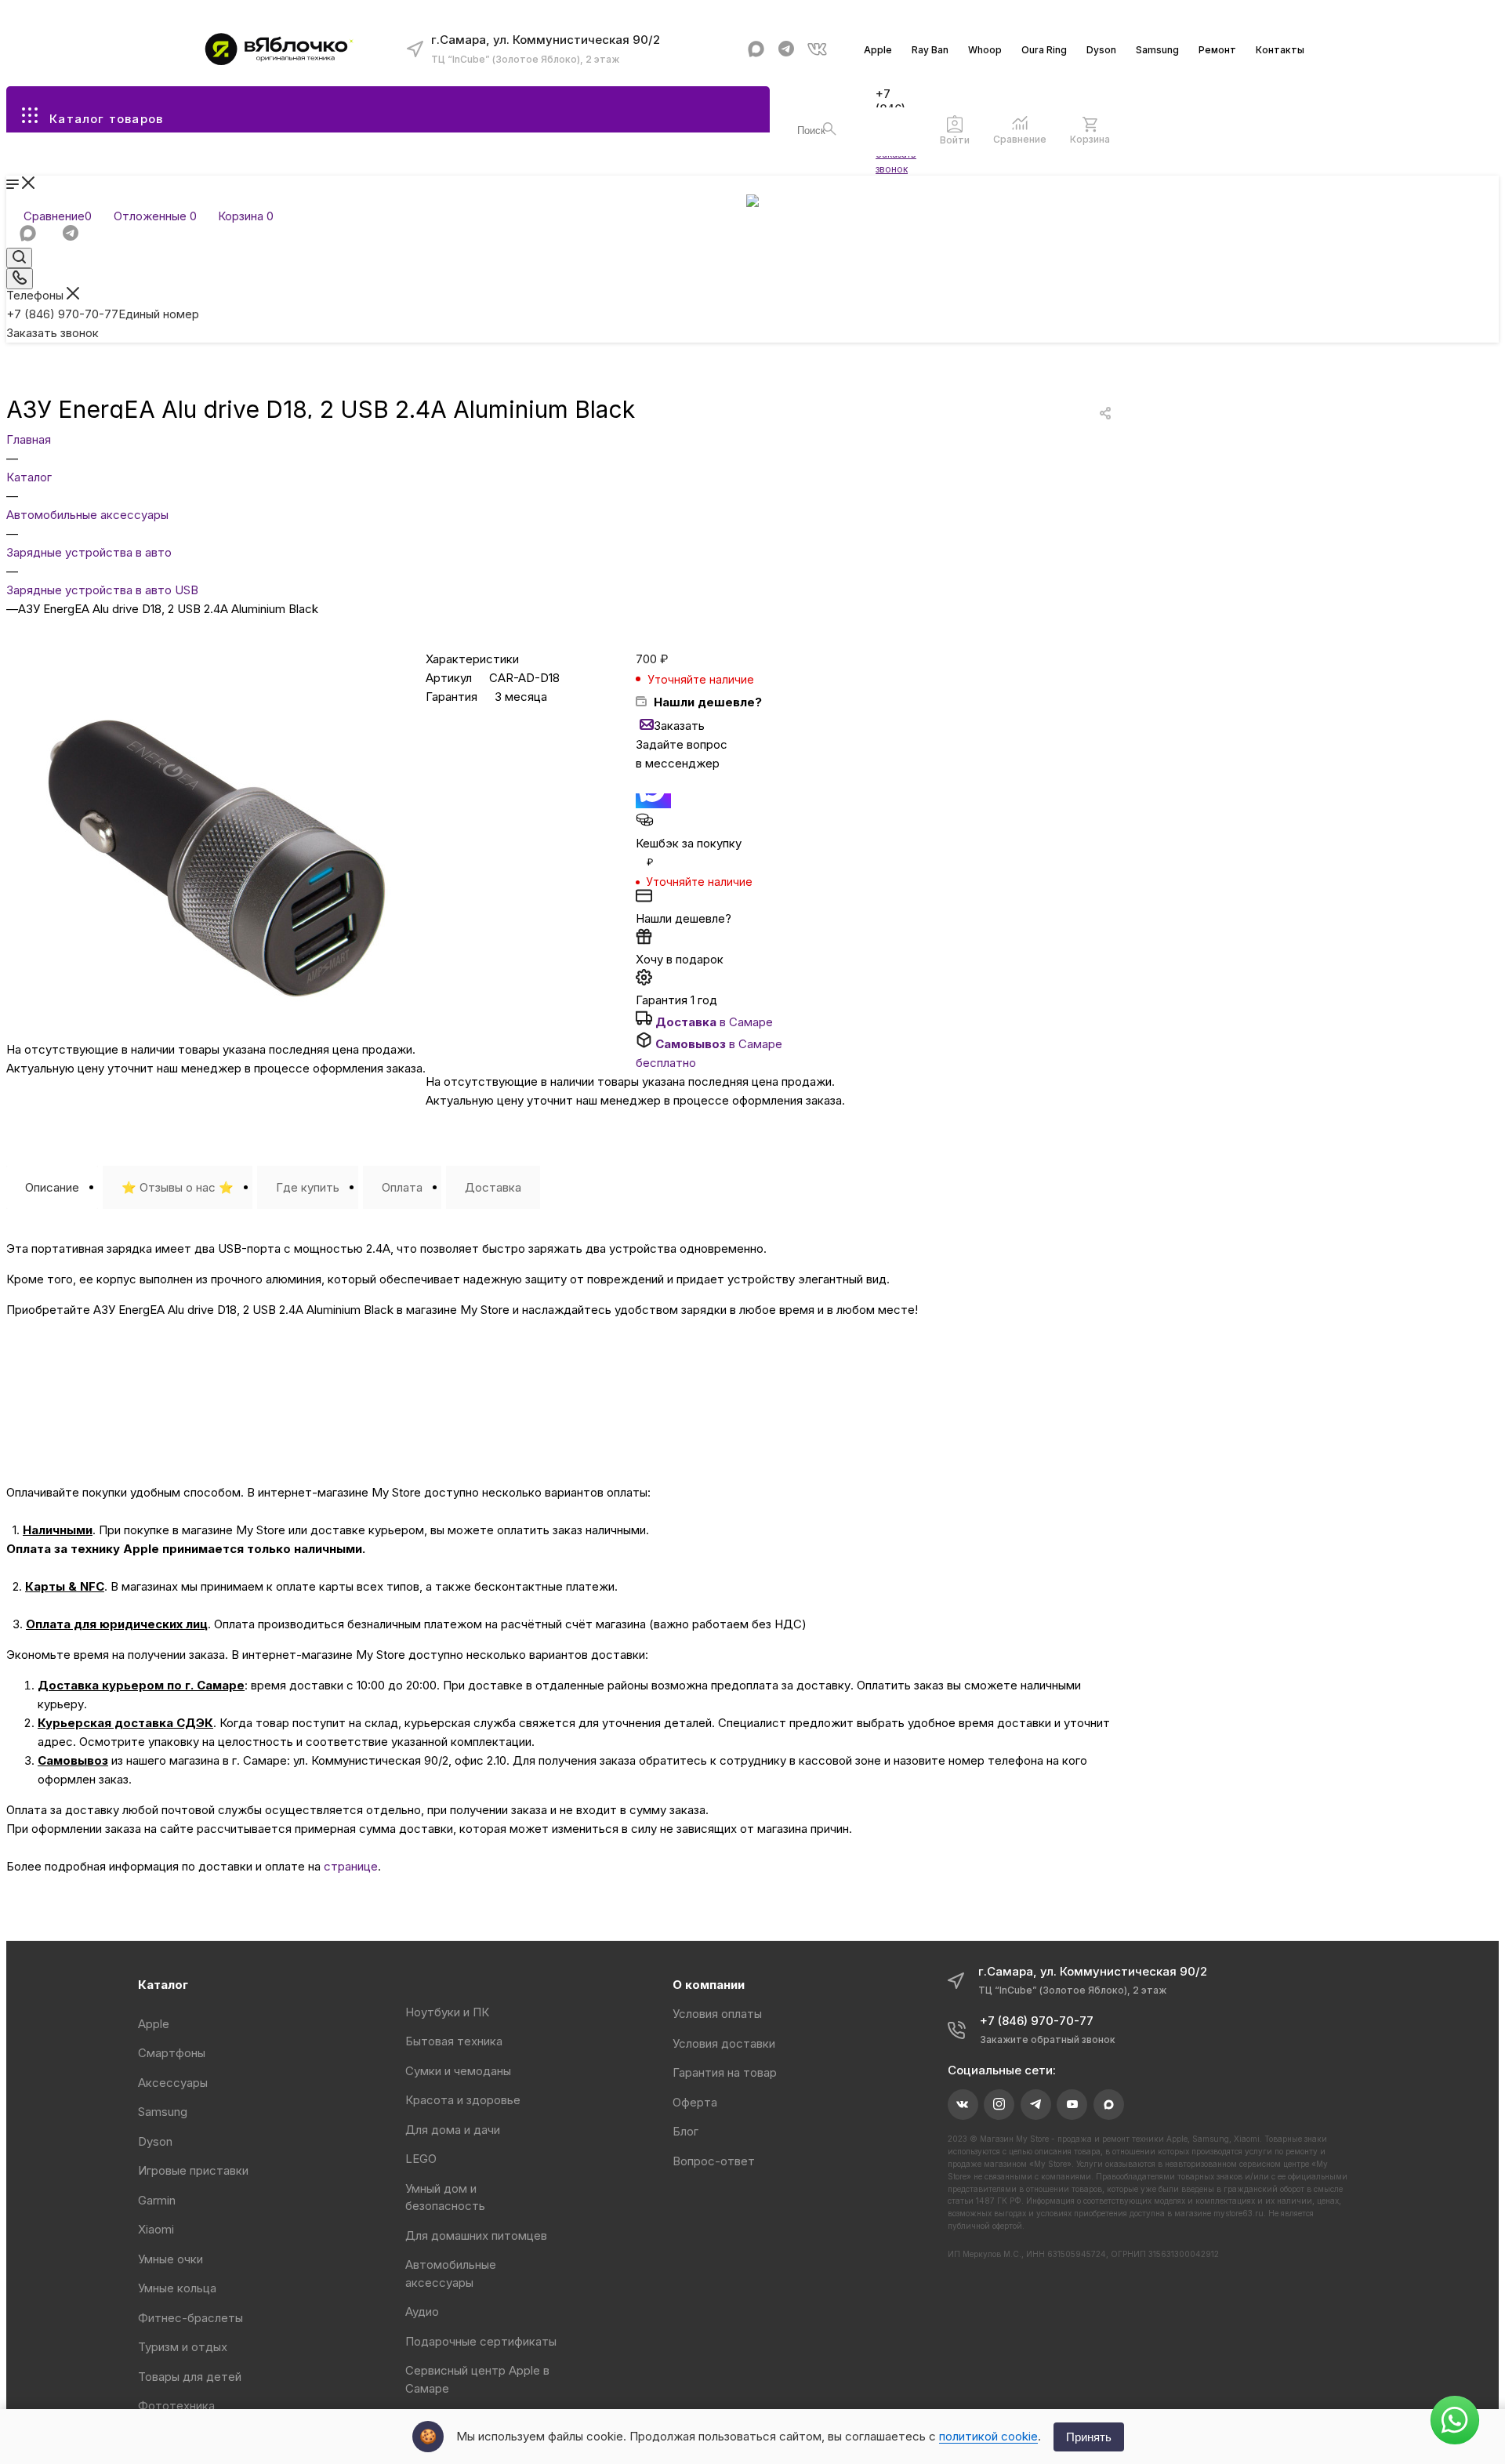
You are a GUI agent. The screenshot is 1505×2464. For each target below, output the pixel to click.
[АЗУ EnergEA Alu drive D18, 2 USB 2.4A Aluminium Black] (216, 1031)
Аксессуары (173, 2083)
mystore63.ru (1238, 2213)
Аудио (422, 2312)
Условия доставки (724, 2043)
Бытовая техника (454, 2041)
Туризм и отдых (183, 2347)
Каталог (163, 1985)
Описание (52, 1187)
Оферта (695, 2102)
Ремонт (1217, 50)
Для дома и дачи (453, 2130)
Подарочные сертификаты (481, 2341)
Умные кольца (177, 2288)
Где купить (308, 1187)
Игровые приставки (193, 2170)
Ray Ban (930, 50)
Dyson (1101, 50)
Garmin (157, 2200)
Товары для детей (190, 2377)
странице (351, 1866)
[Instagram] (999, 2105)
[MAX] (756, 49)
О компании (709, 1985)
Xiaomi (156, 2229)
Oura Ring (1044, 50)
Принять (1089, 2437)
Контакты (1280, 50)
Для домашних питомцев (476, 2235)
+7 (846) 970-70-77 (103, 314)
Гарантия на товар (725, 2072)
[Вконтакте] (817, 49)
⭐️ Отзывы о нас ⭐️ (178, 1187)
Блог (685, 2131)
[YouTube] (1072, 2105)
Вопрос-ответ (714, 2161)
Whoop (985, 50)
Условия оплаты (717, 2014)
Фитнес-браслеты (190, 2318)
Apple (878, 50)
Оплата (402, 1187)
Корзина (1090, 139)
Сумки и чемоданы (458, 2071)
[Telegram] (787, 49)
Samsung (1157, 50)
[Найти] (830, 129)
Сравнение (1020, 139)
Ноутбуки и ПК (447, 2012)
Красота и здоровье (463, 2100)
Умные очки (170, 2259)
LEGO (421, 2159)
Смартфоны (172, 2053)
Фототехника (176, 2406)
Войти (955, 140)
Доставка (493, 1187)
